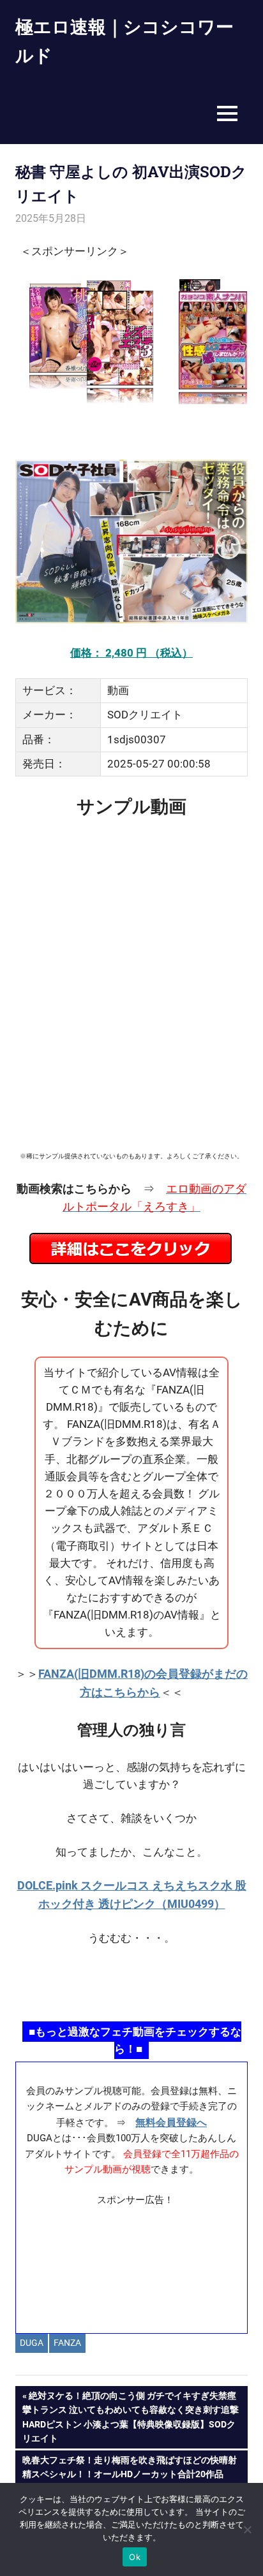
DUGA (32, 2343)
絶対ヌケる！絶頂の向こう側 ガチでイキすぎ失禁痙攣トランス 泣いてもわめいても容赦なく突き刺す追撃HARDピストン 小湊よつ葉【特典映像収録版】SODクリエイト (131, 2417)
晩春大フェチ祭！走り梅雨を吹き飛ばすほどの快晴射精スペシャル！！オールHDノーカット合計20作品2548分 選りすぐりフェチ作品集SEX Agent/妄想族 (129, 2474)
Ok (135, 2557)
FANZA (67, 2343)
